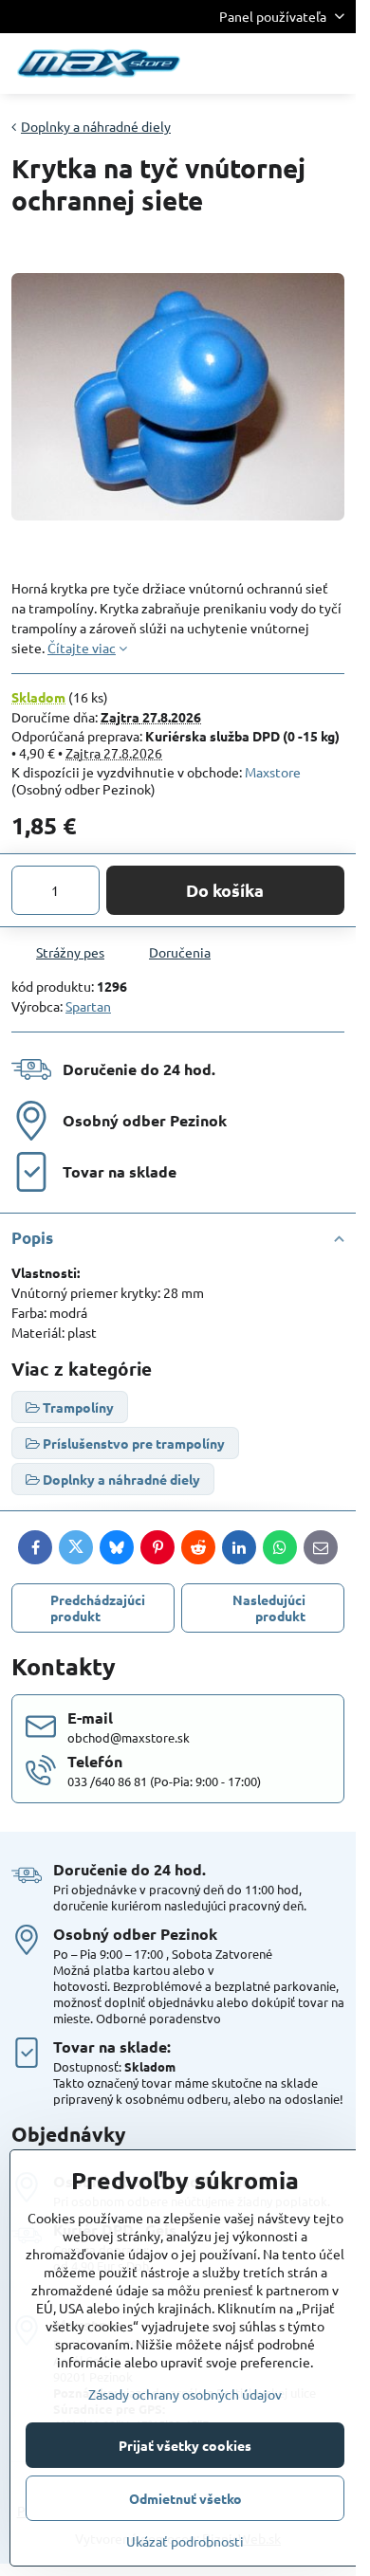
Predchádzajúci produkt (98, 1608)
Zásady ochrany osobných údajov (185, 2394)
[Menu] (333, 64)
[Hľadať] (242, 64)
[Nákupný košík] (287, 64)
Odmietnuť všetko (185, 2498)
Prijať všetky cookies (185, 2445)
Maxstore (273, 772)
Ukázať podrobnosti (185, 2541)
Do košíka (225, 890)
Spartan (88, 1006)
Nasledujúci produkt (269, 1608)
